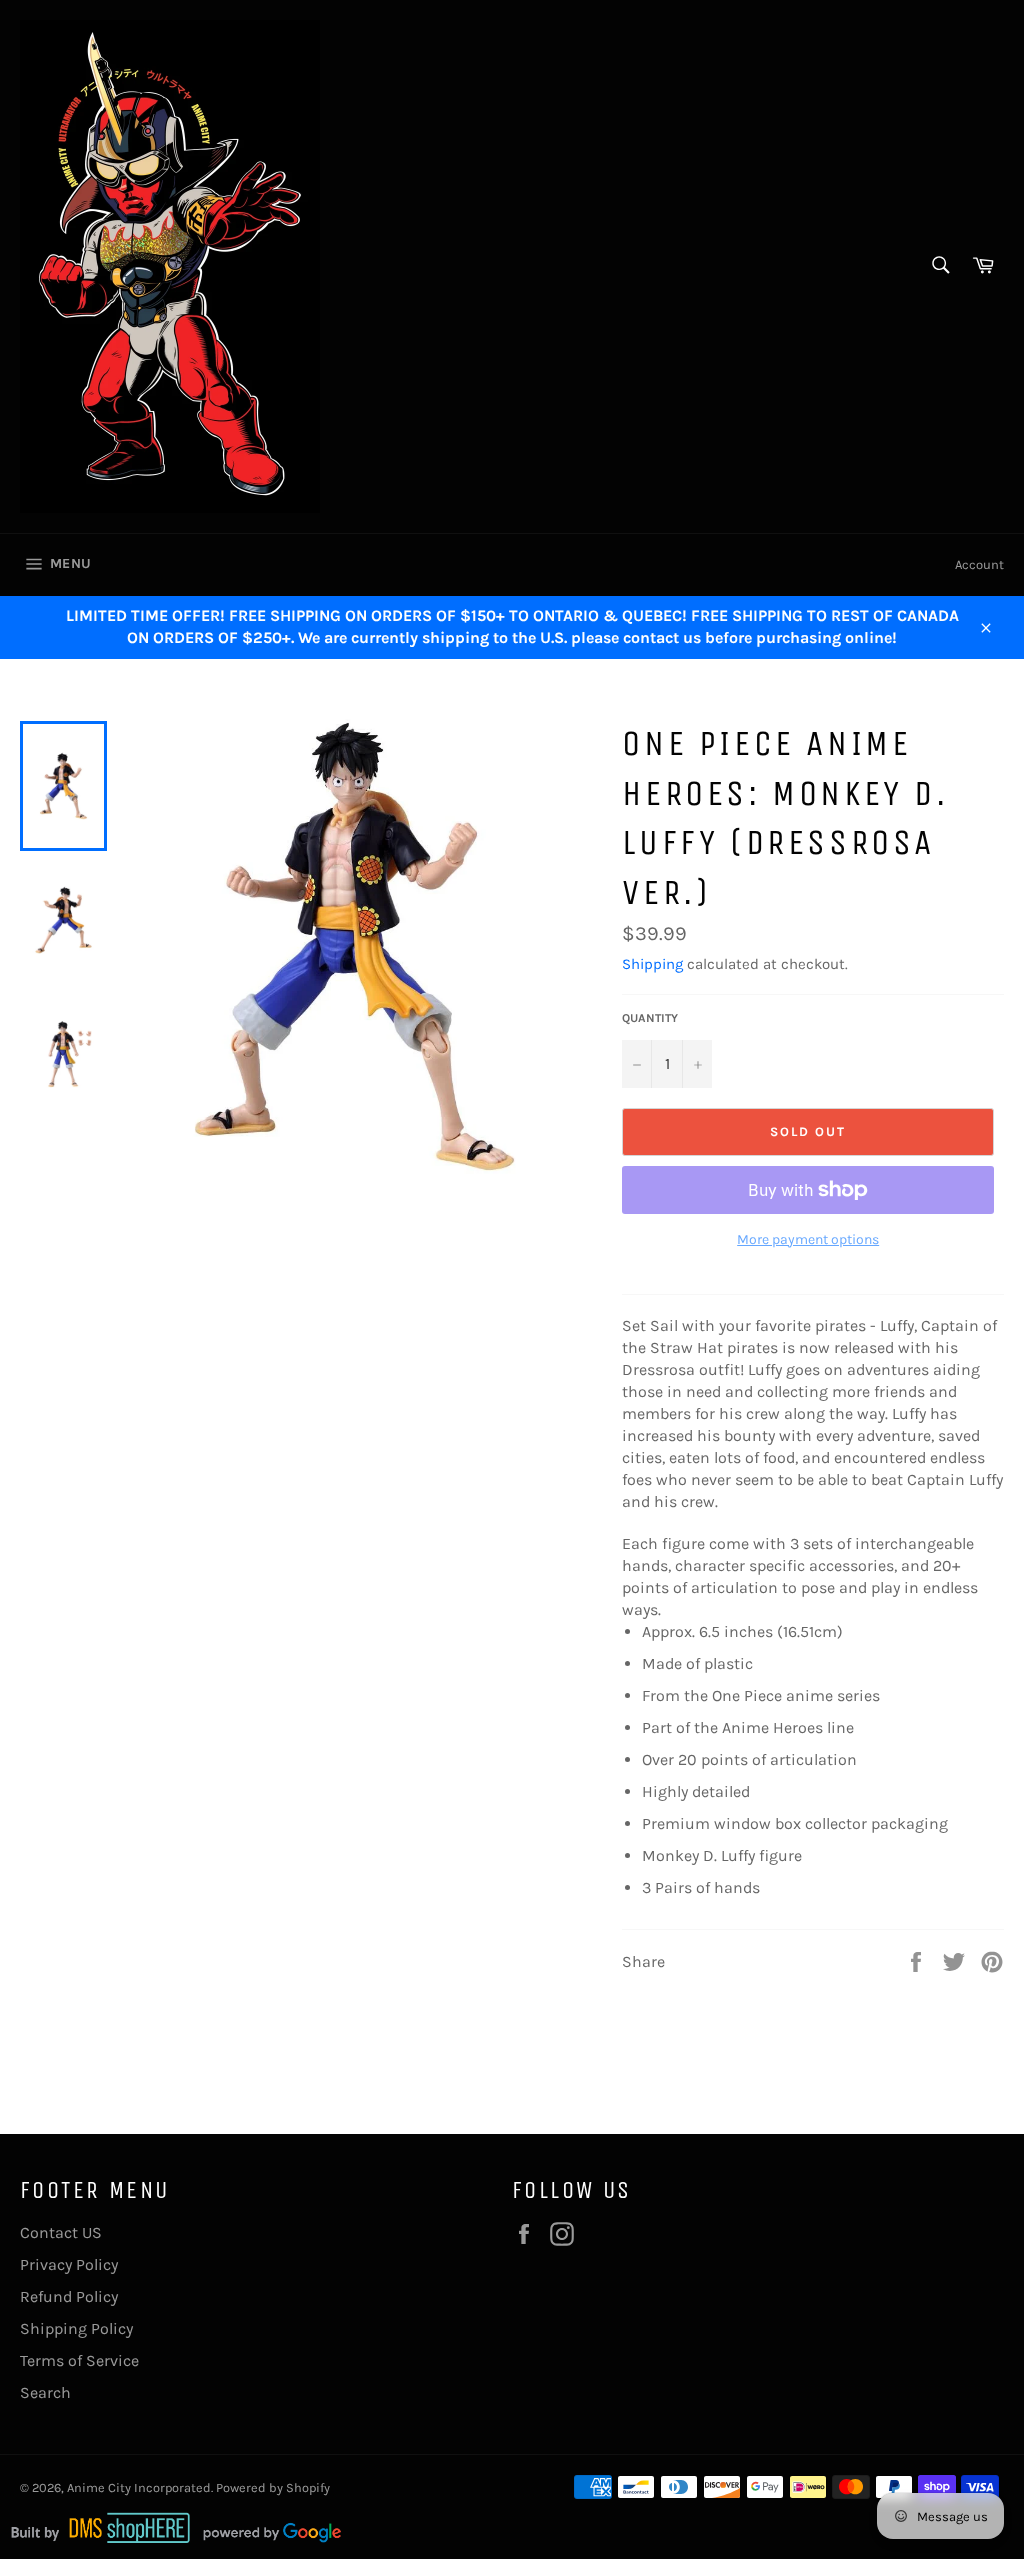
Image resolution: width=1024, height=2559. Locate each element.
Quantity (650, 1018)
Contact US (61, 2232)
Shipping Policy (76, 2328)
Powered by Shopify (273, 2487)
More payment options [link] (808, 1239)
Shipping (652, 964)
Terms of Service (79, 2360)
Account (979, 564)
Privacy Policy (69, 2264)
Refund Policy (69, 2296)
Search (45, 2392)
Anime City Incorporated (139, 2487)
